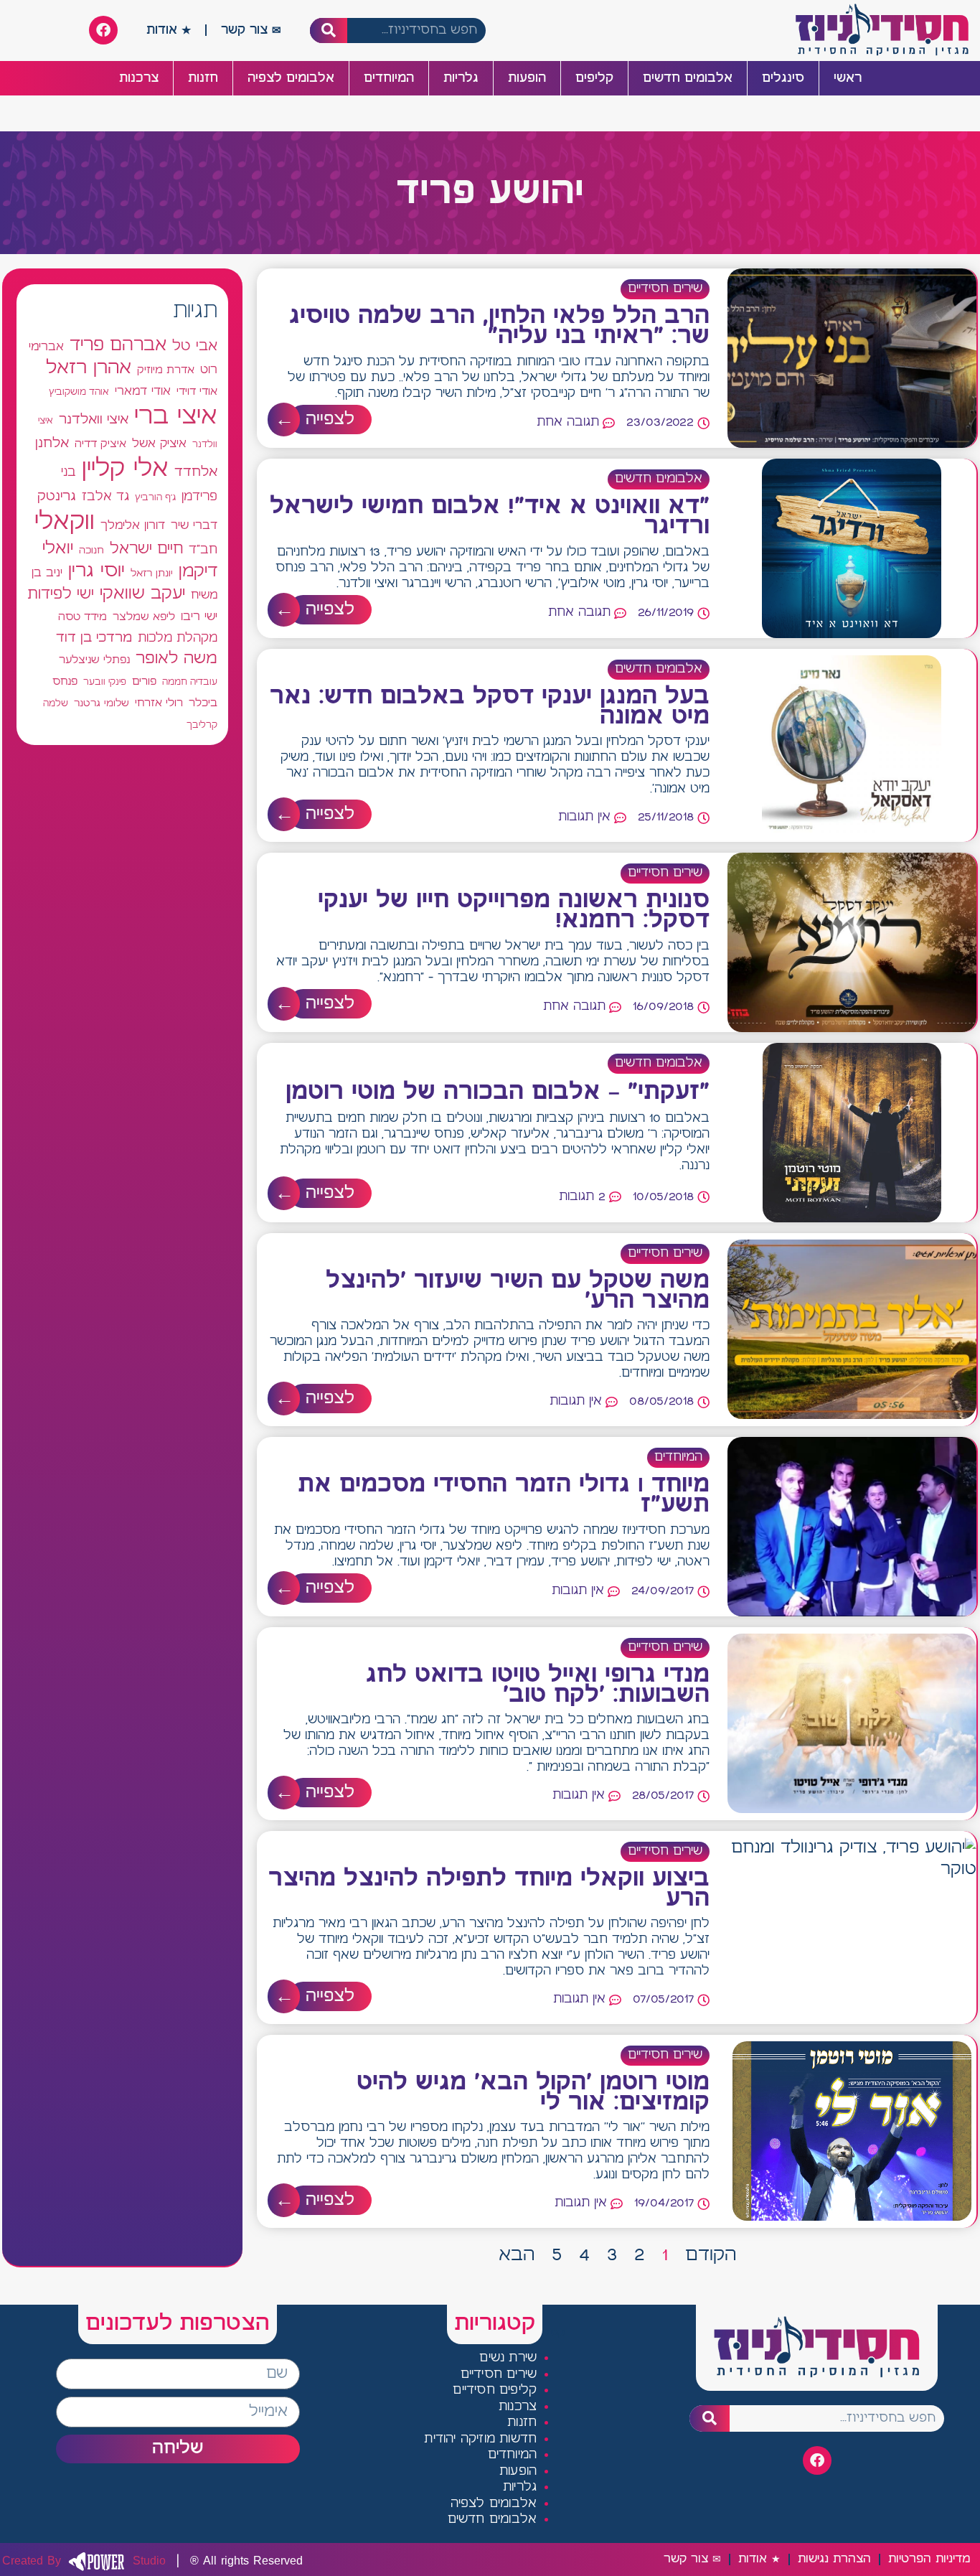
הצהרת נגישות (834, 2559)
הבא (517, 2255)
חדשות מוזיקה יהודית (480, 2439)
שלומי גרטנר (102, 703)
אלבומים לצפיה (291, 78)
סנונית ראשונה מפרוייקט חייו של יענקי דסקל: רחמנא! (514, 911)
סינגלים (783, 78)
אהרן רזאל (89, 368)
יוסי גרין (96, 571)
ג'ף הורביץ (155, 497)
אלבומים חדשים (688, 78)
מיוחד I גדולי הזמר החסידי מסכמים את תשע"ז (504, 1495)
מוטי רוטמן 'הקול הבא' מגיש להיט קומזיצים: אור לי (533, 2093)
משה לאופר (176, 659)
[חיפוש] (329, 31)
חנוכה (91, 551)
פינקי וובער (105, 682)
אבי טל (195, 346)
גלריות (461, 78)
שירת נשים (508, 2358)
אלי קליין (125, 469)
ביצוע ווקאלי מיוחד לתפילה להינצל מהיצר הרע (489, 1889)
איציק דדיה (100, 444)
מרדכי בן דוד (94, 638)
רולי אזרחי (159, 703)
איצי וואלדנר (94, 420)
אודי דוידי (197, 392)
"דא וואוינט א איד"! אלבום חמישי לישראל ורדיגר (490, 517)
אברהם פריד (118, 345)
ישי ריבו (199, 617)
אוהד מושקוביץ (79, 392)
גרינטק (57, 497)
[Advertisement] (122, 1284)
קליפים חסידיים (495, 2390)
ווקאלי (65, 522)
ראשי (848, 78)
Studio (84, 2561)
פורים (144, 682)
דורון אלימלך (133, 525)
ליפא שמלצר (144, 617)
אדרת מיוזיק (166, 370)
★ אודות (169, 30)
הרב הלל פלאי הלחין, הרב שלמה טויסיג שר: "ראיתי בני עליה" (499, 327)
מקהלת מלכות (178, 638)
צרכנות (139, 78)
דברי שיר (194, 525)
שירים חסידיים (665, 289)
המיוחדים (389, 78)
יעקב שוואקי (142, 594)
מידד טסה (83, 617)
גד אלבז (105, 497)
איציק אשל (159, 444)
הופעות (527, 78)
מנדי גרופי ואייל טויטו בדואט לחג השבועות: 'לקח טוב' (538, 1685)
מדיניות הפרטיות (929, 2559)
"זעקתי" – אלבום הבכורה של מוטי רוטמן (498, 1092)
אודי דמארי (143, 391)
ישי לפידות (61, 595)
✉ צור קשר (251, 30)
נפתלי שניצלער (94, 660)
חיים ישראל (146, 549)
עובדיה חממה (190, 682)
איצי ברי (176, 417)
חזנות (203, 78)
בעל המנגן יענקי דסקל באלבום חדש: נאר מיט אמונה (490, 707)
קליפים (594, 78)
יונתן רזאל (152, 573)
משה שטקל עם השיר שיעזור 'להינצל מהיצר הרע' (518, 1291)
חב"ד (203, 550)
